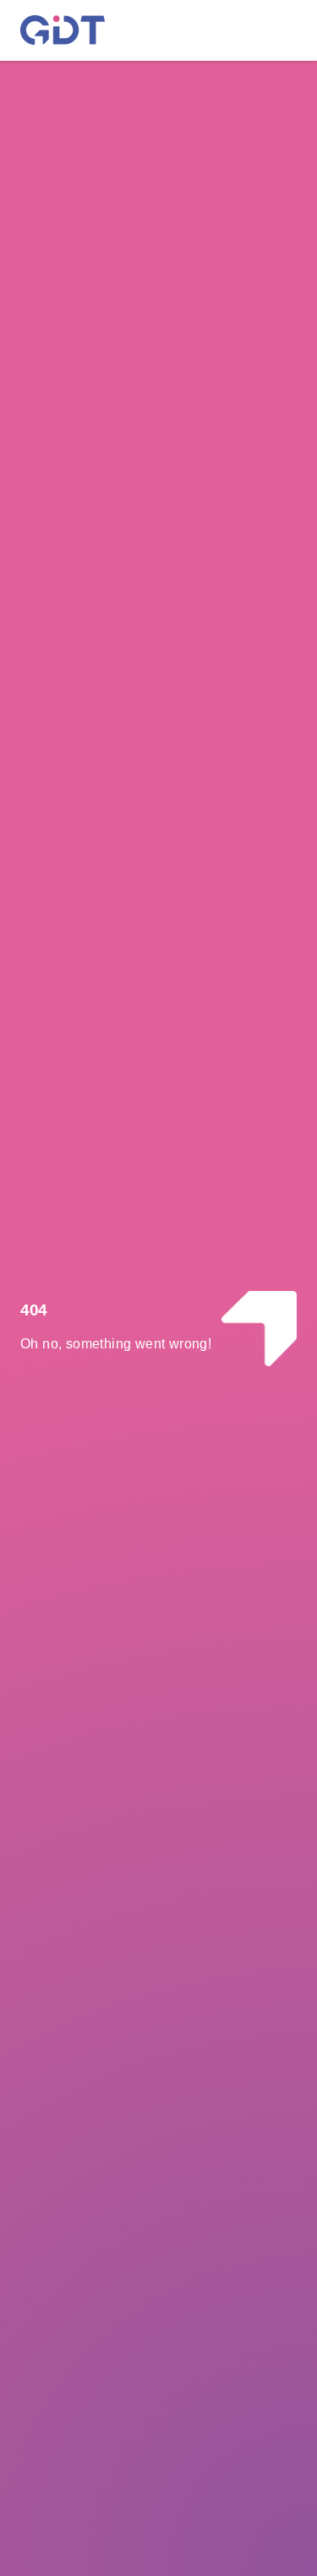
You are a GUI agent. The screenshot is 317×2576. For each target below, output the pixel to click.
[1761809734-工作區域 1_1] (63, 22)
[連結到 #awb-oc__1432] (273, 30)
